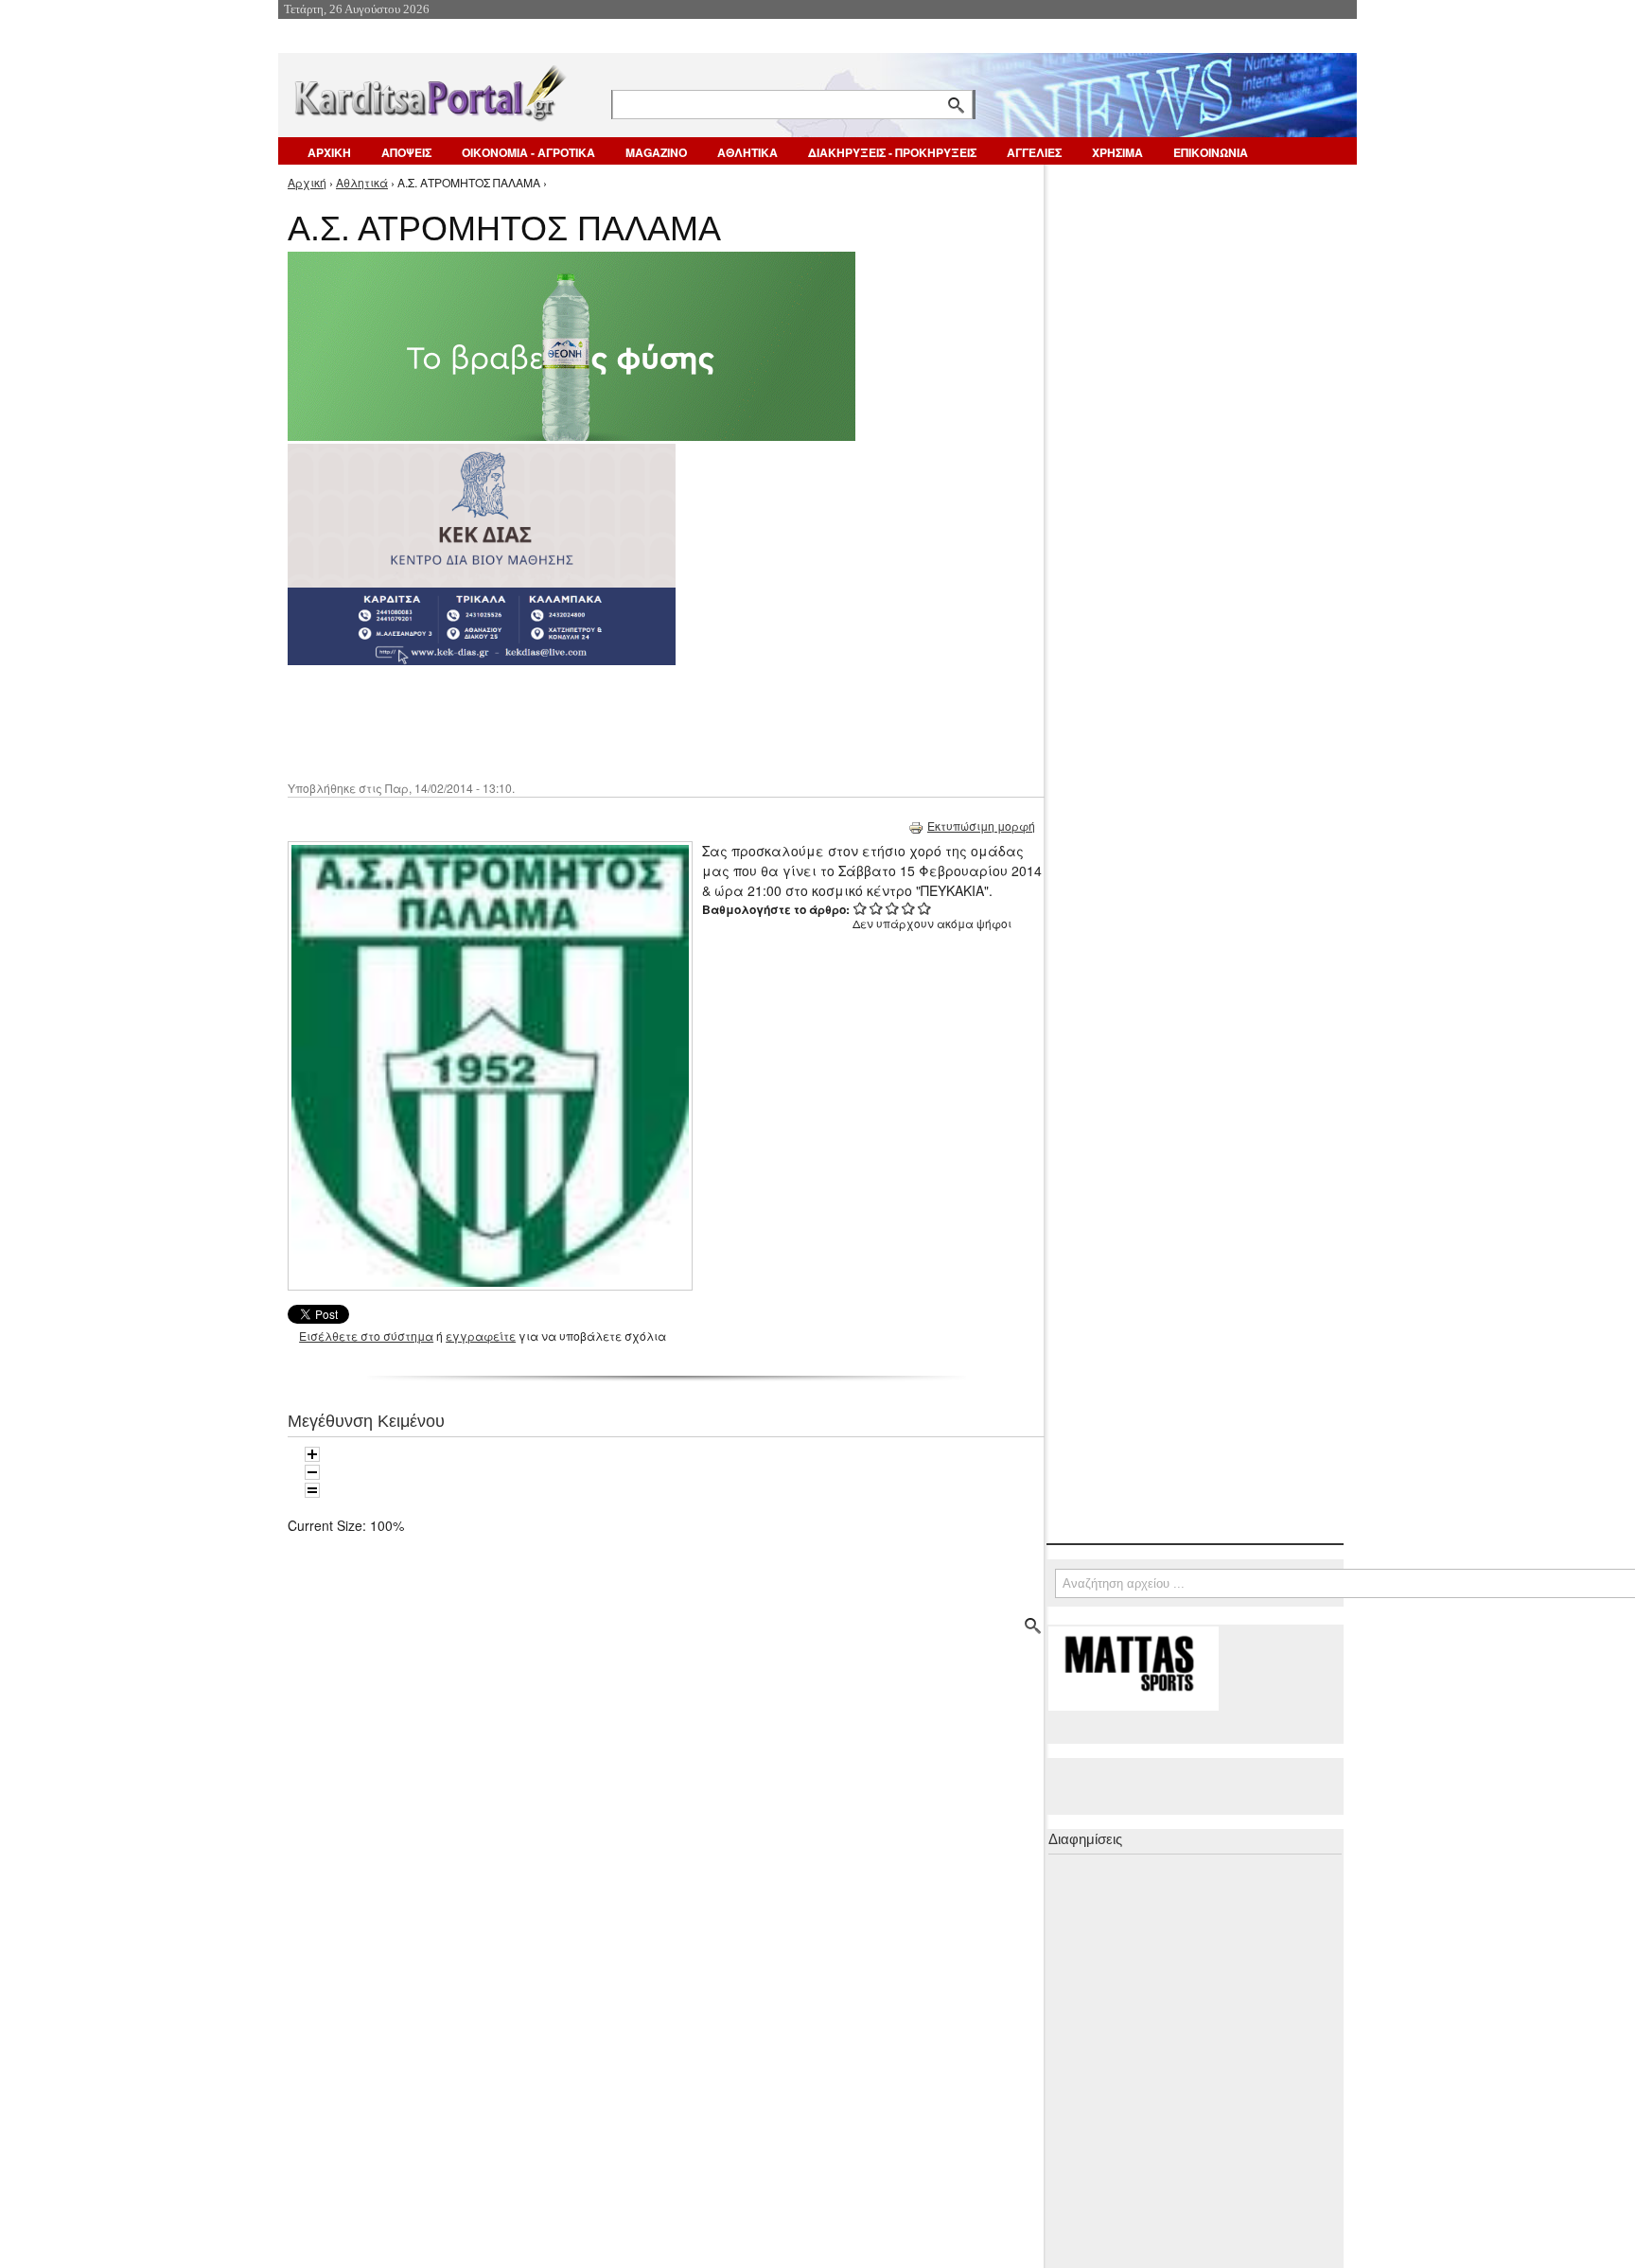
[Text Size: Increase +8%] (312, 1454)
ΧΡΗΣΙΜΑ (1117, 152)
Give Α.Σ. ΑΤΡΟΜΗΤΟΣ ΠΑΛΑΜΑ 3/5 (893, 908)
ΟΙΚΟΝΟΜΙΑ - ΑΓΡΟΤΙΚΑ (528, 152)
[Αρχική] (429, 89)
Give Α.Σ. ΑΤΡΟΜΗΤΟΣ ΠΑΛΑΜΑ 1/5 (861, 908)
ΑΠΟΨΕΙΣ (406, 152)
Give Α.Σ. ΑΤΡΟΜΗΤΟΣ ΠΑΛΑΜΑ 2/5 (877, 908)
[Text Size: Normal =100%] (312, 1490)
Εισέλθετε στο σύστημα (366, 1336)
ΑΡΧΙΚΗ (329, 152)
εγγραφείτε (481, 1336)
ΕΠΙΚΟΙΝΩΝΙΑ (1211, 152)
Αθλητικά (362, 182)
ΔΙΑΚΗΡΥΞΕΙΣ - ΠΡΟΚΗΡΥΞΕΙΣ (892, 152)
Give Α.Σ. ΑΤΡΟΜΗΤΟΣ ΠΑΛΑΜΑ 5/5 (925, 908)
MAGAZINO (656, 152)
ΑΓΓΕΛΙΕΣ (1034, 152)
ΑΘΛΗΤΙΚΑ (747, 152)
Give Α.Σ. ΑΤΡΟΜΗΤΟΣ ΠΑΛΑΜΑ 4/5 (909, 908)
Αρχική (307, 182)
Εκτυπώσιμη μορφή (981, 826)
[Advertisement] (624, 721)
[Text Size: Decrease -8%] (312, 1472)
